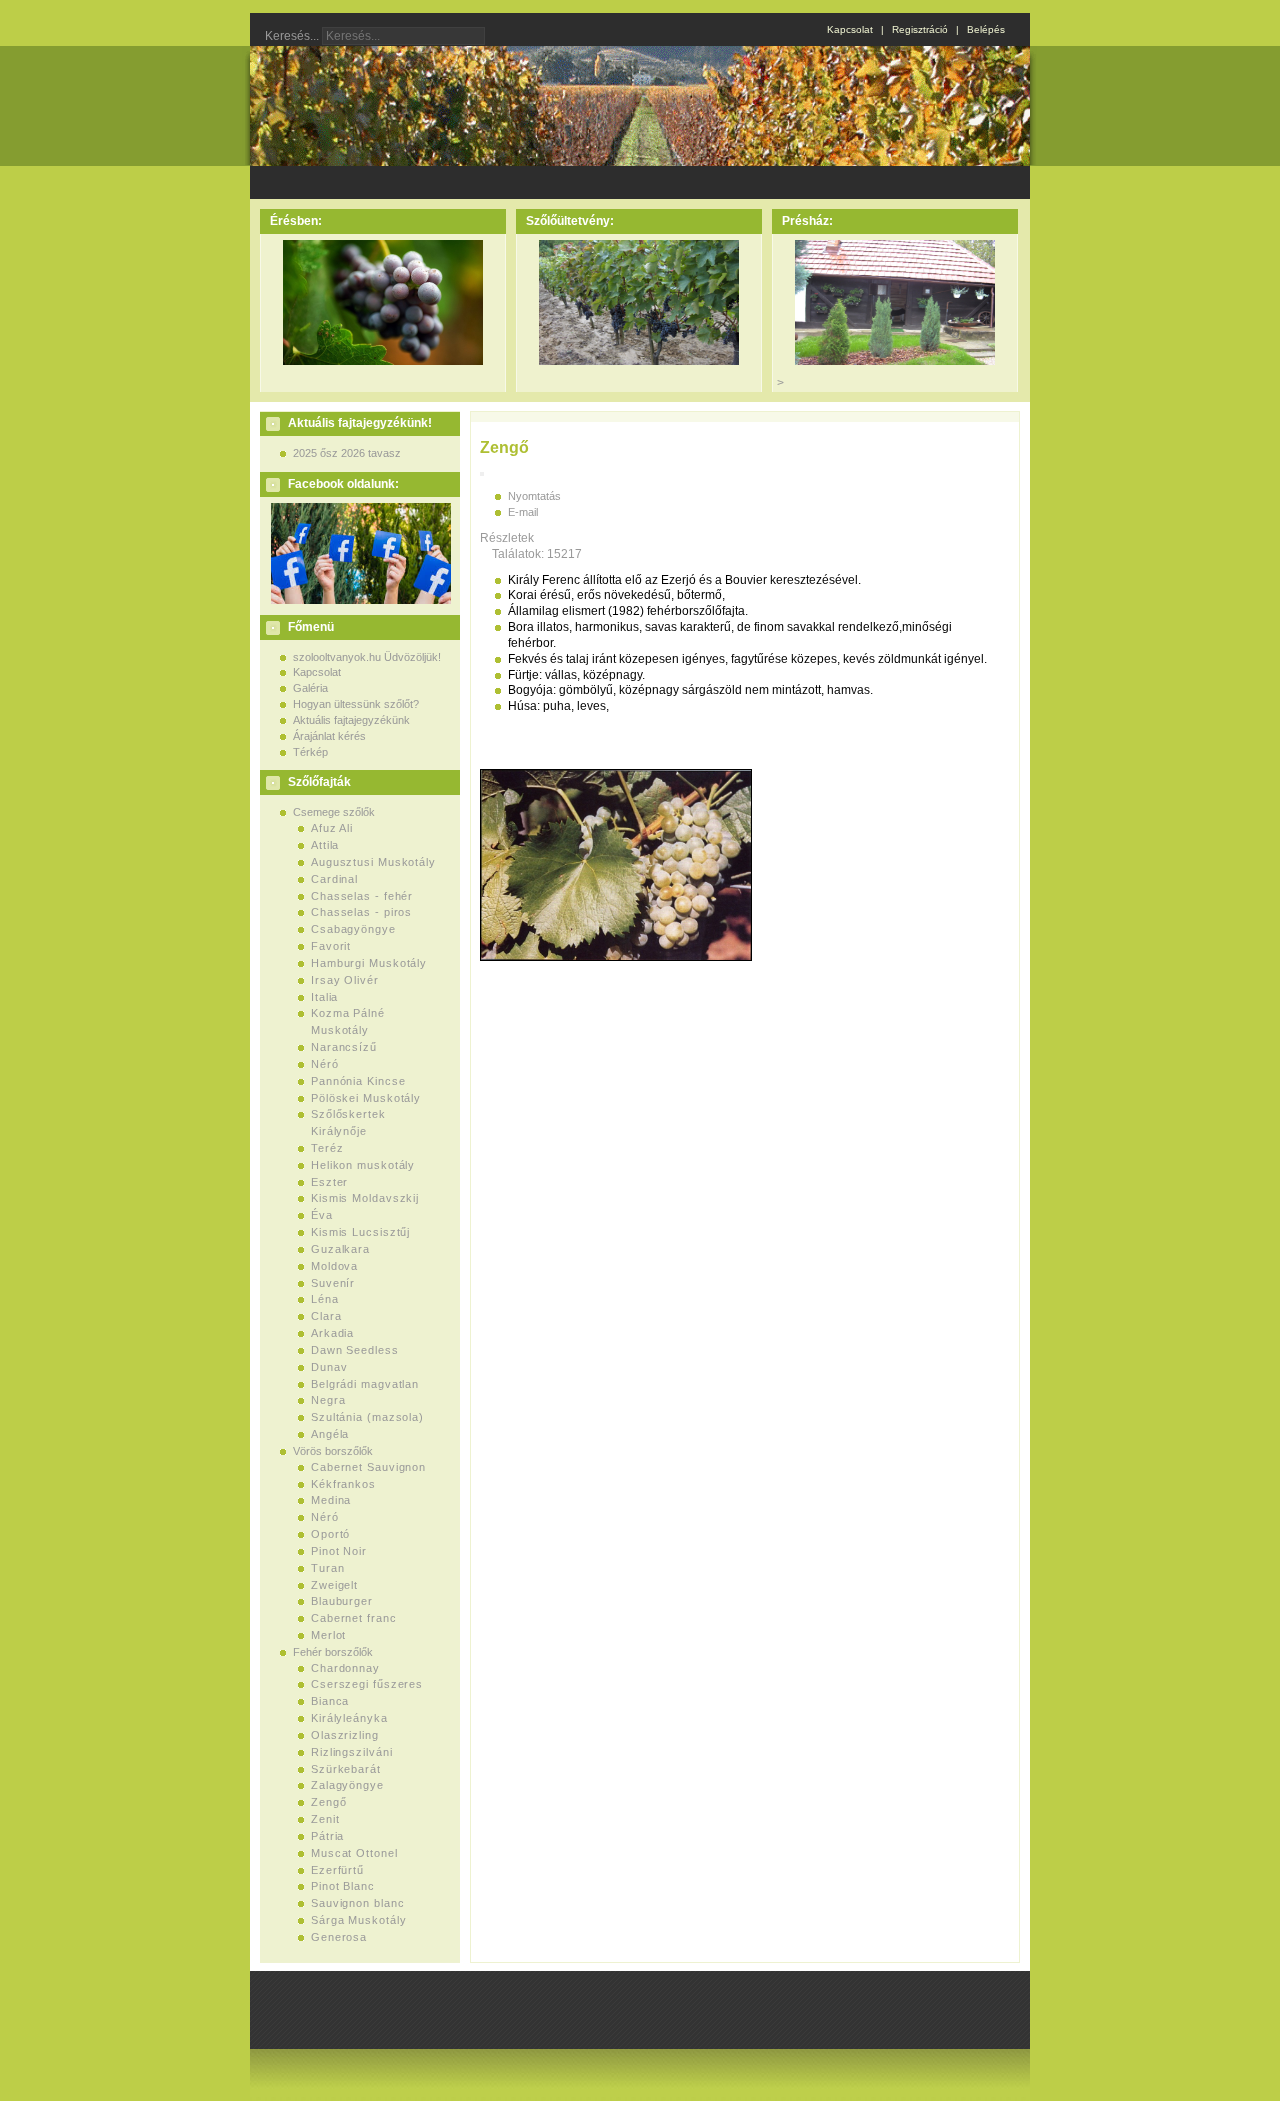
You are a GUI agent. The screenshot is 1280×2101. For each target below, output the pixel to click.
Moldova (334, 1266)
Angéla (330, 1434)
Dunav (329, 1367)
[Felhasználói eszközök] (482, 474)
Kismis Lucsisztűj (360, 1232)
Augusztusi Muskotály (373, 862)
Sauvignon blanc (358, 1903)
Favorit (331, 946)
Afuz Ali (332, 828)
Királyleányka (349, 1718)
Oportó (330, 1534)
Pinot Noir (339, 1551)
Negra (328, 1400)
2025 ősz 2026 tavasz (347, 453)
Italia (324, 997)
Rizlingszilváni (352, 1752)
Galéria (310, 688)
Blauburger (342, 1601)
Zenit (325, 1819)
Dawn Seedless (355, 1350)
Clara (326, 1316)
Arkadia (332, 1333)
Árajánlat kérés (329, 736)
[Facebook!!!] (358, 600)
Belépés (986, 29)
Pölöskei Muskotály (366, 1098)
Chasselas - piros (361, 912)
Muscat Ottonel (354, 1853)
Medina (331, 1500)
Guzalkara (340, 1249)
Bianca (330, 1701)
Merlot (328, 1635)
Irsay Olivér (345, 980)
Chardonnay (345, 1668)
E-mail (523, 512)
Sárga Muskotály (359, 1920)
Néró (325, 1064)
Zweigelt (334, 1585)
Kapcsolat (850, 29)
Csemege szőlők (334, 812)
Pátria (327, 1836)
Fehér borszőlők (333, 1652)
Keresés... (292, 36)
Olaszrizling (345, 1735)
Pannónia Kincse (358, 1081)
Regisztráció (920, 29)
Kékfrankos (343, 1484)
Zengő (329, 1802)
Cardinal (334, 879)
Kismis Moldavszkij (365, 1198)
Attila (325, 845)
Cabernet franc (354, 1618)
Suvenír (333, 1283)
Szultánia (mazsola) (367, 1417)
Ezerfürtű (337, 1870)
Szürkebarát (346, 1769)
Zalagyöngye (347, 1785)
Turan (328, 1568)
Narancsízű (344, 1047)
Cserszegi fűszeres (367, 1684)
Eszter (329, 1182)
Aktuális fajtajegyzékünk (351, 720)
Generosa (339, 1937)
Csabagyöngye (353, 929)
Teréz (327, 1148)
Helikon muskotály (363, 1165)
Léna (325, 1299)
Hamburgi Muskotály (369, 963)
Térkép (310, 752)
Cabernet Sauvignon (368, 1467)
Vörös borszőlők (333, 1451)
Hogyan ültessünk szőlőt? (356, 704)
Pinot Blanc (343, 1886)
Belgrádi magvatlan (365, 1384)
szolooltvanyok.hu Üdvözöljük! (367, 657)
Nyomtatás (534, 496)
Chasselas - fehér (362, 896)
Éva (322, 1215)
